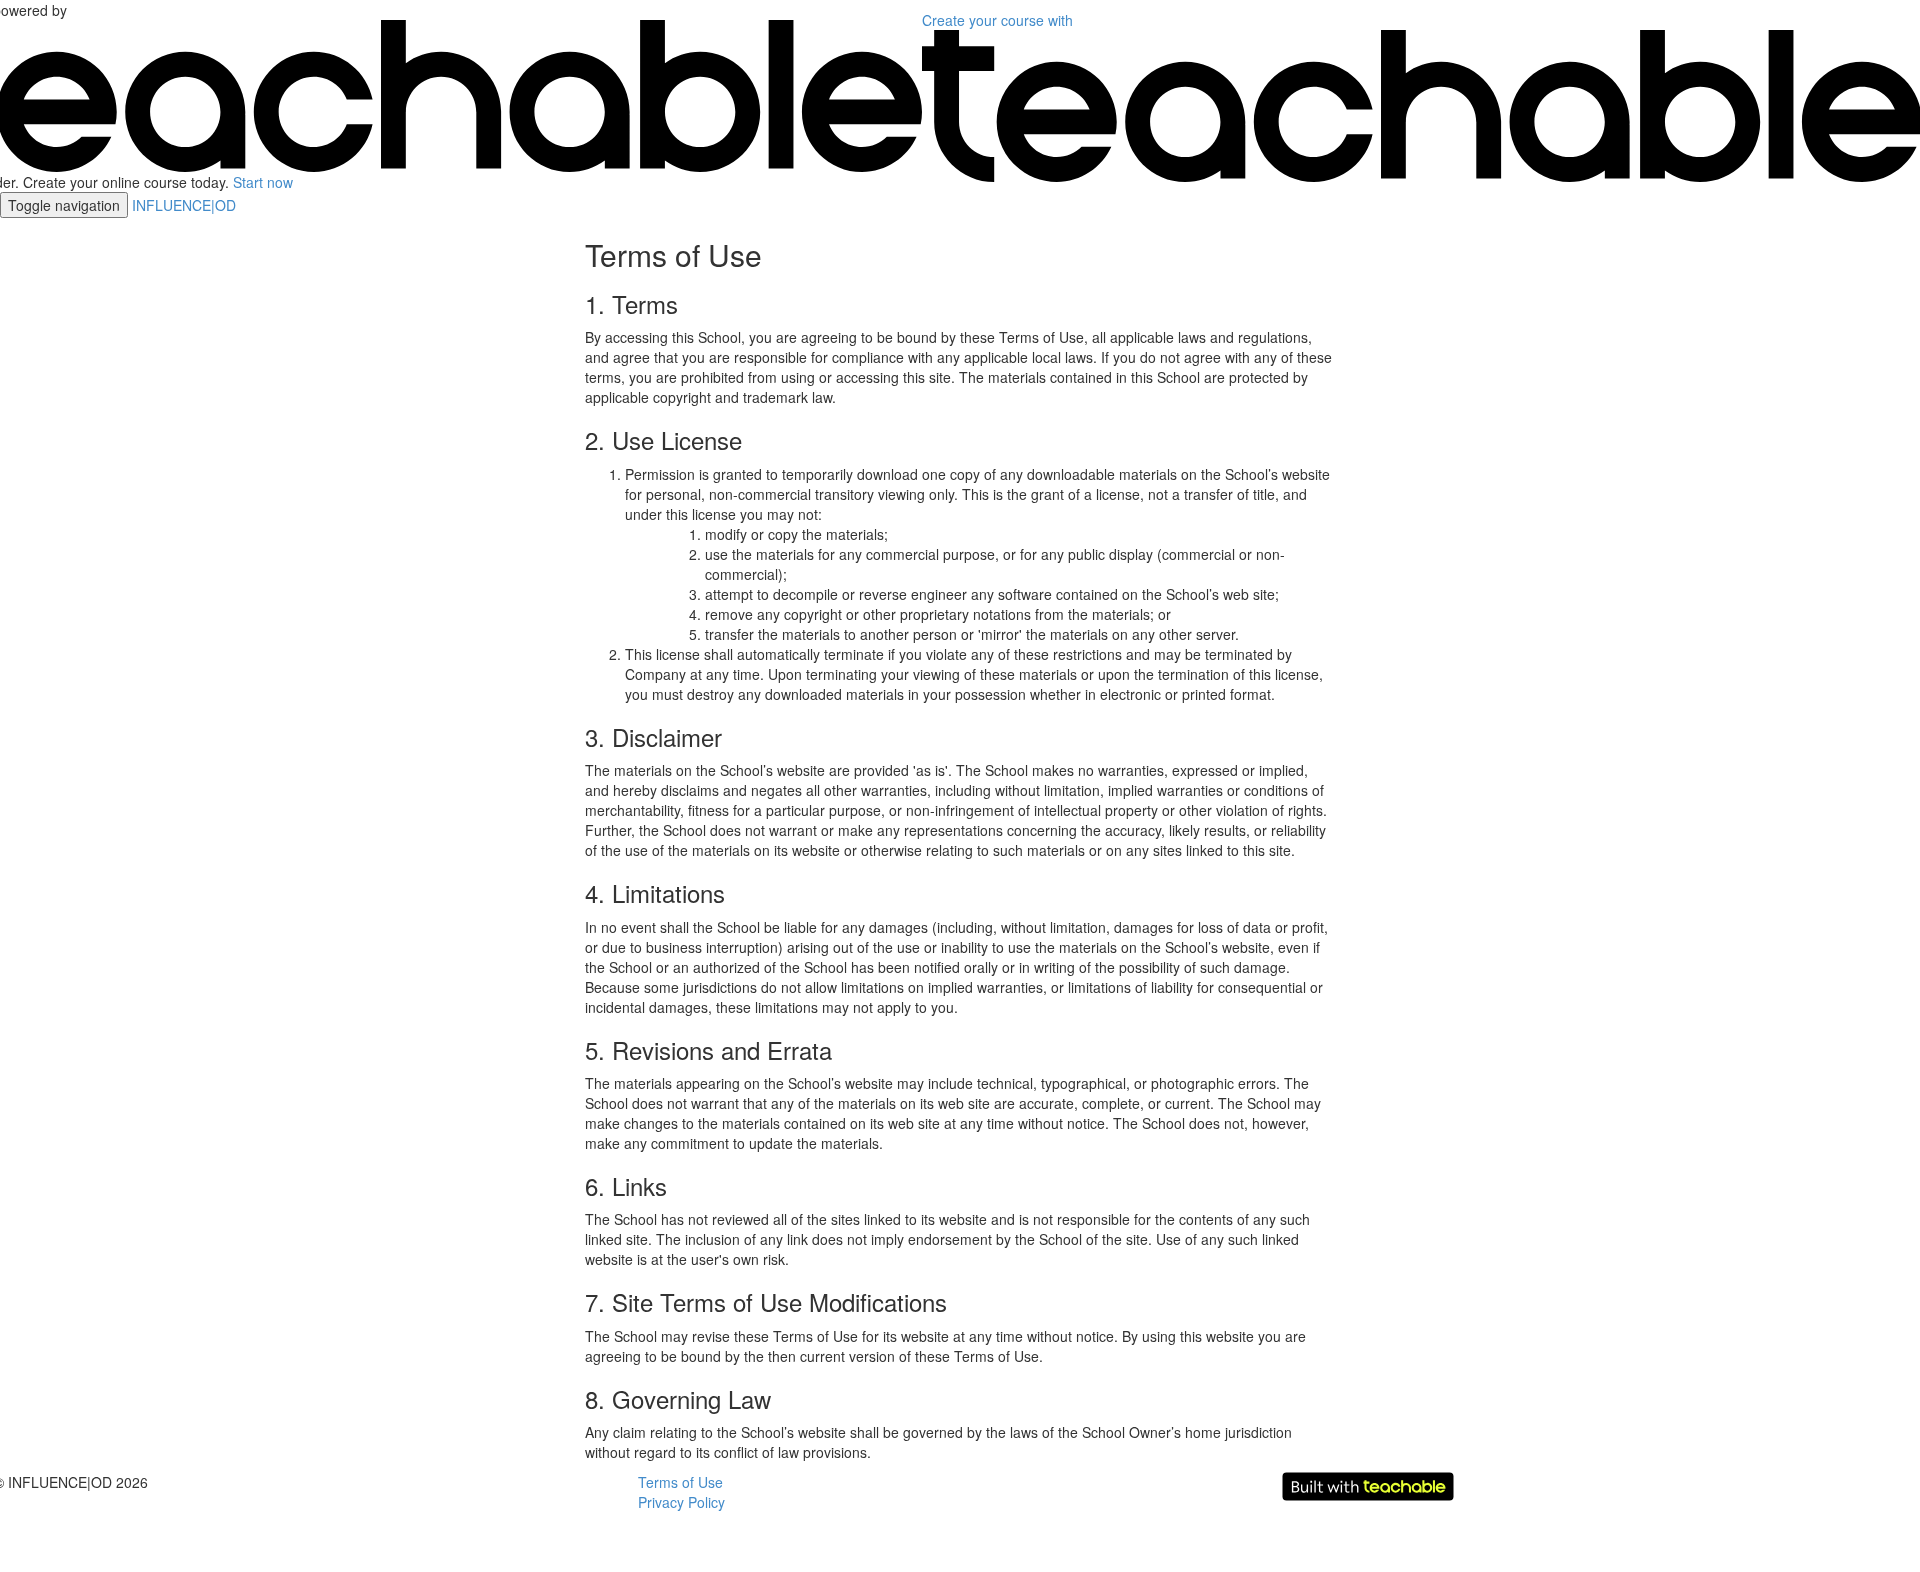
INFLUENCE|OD (184, 205)
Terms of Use (680, 1482)
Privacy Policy (681, 1502)
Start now (263, 182)
